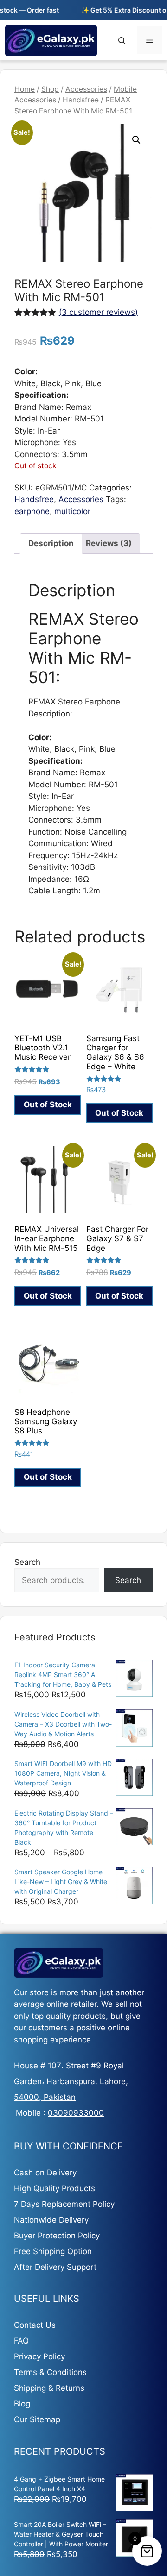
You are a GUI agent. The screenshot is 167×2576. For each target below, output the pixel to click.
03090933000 (76, 2113)
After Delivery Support (55, 2267)
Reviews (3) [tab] (109, 543)
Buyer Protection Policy (57, 2236)
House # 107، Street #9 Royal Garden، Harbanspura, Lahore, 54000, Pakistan (71, 2081)
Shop (50, 89)
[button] (136, 140)
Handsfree (81, 100)
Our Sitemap (37, 2419)
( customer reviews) (98, 312)
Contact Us (35, 2325)
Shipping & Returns (49, 2388)
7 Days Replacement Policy (64, 2204)
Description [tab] (51, 543)
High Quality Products (55, 2188)
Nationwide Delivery (51, 2220)
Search (27, 1562)
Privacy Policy (39, 2356)
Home (25, 89)
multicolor (72, 511)
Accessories (86, 89)
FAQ (21, 2341)
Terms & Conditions (50, 2372)
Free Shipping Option (53, 2251)
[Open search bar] (123, 41)
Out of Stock (48, 1105)
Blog (22, 2404)
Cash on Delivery (45, 2173)
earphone (32, 511)
